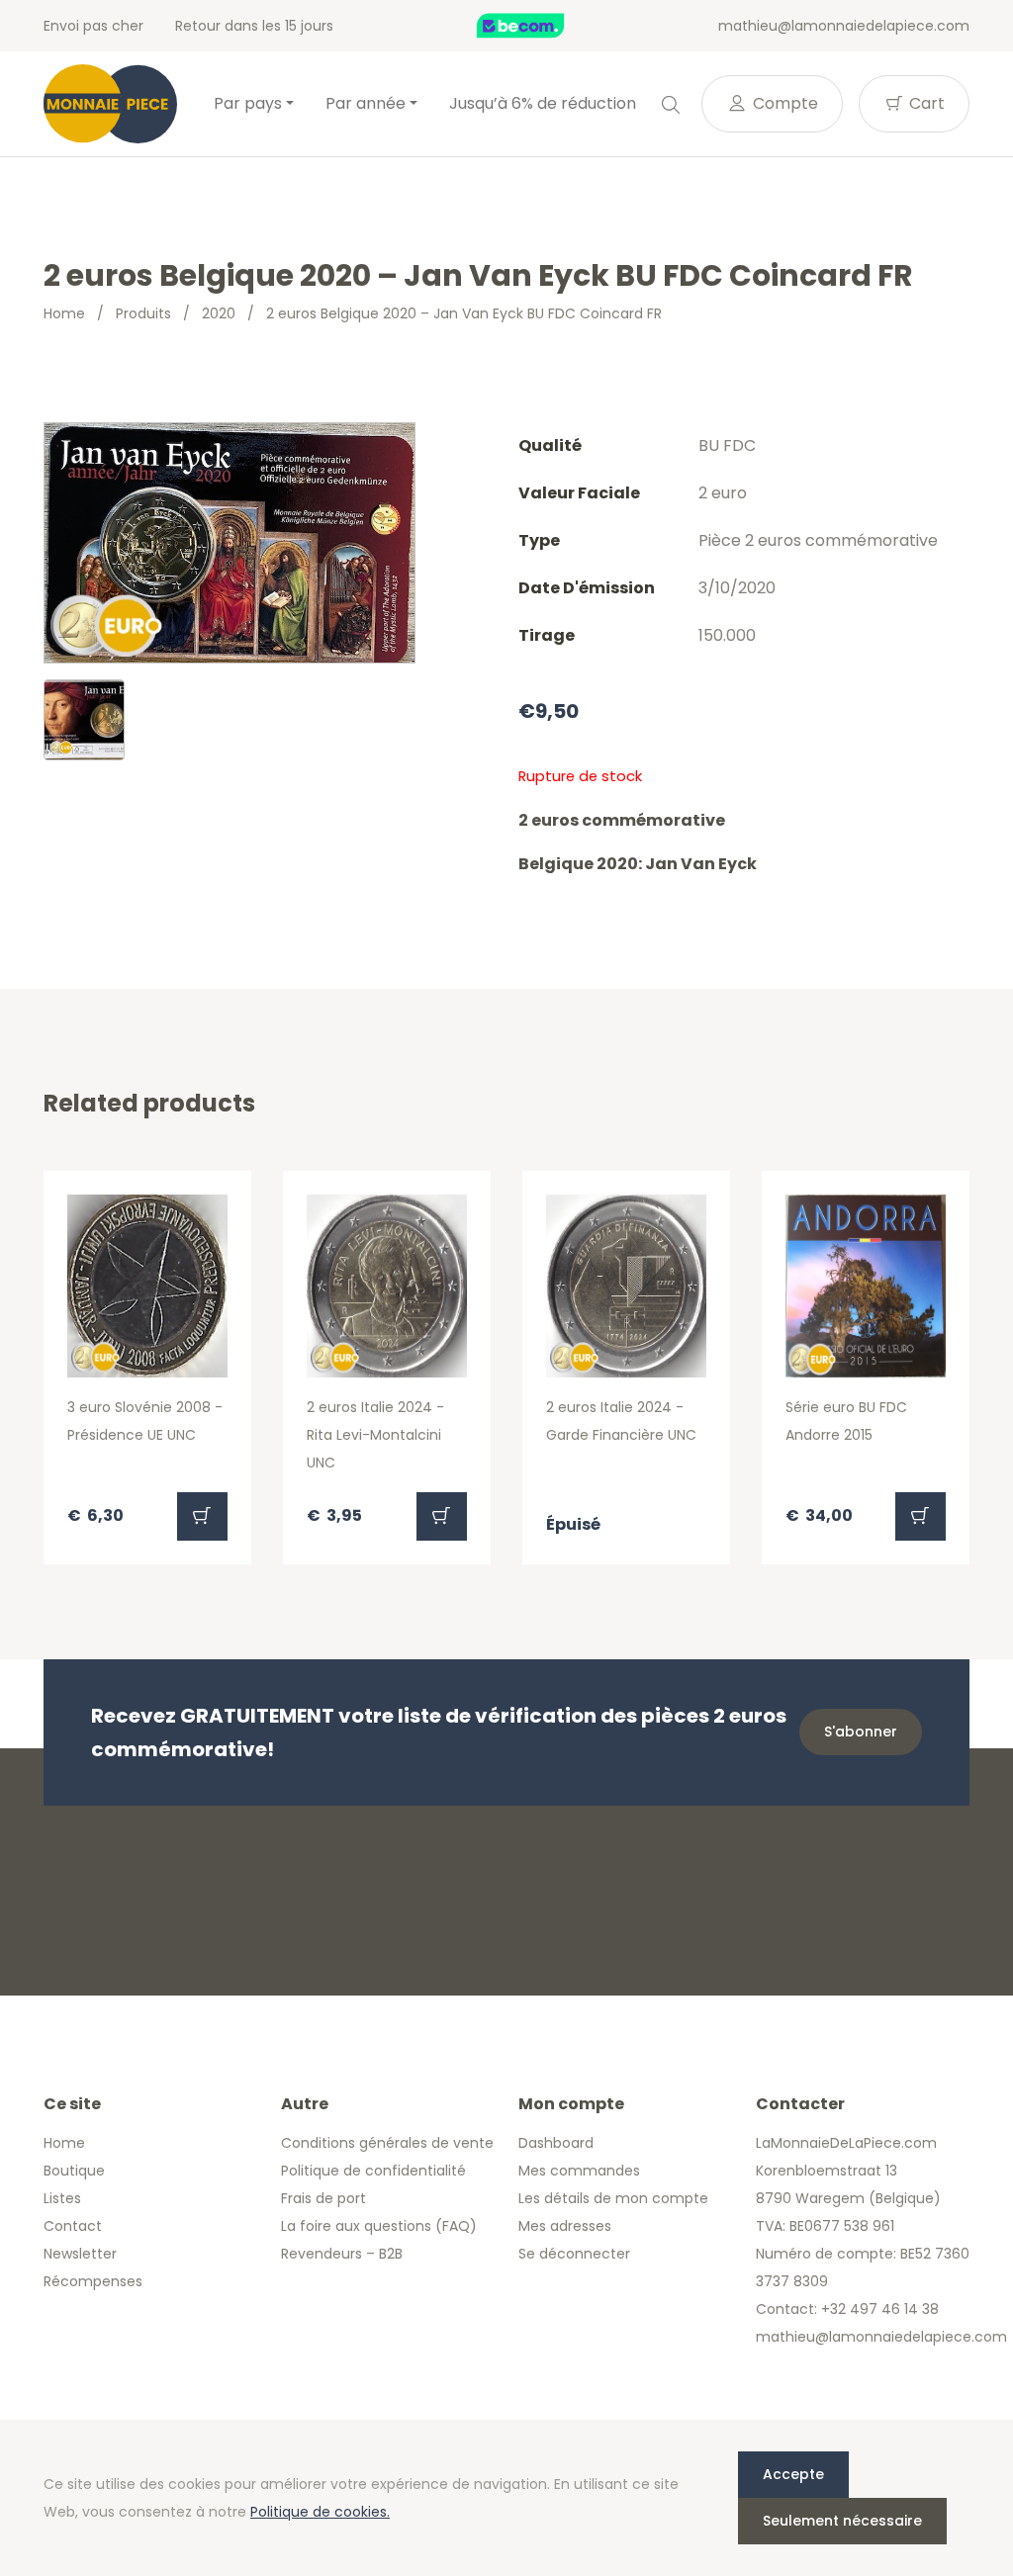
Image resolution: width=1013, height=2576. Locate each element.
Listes (62, 2198)
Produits (143, 313)
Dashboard (556, 2143)
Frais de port (323, 2198)
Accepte (793, 2474)
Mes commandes (579, 2171)
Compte (783, 103)
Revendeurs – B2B (342, 2254)
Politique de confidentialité (373, 2171)
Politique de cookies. (320, 2512)
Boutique (74, 2171)
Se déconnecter (574, 2254)
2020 (219, 313)
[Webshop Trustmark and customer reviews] (541, 26)
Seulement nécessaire (842, 2521)
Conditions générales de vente (387, 2143)
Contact (73, 2226)
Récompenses (93, 2281)
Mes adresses (565, 2226)
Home (64, 313)
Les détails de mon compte (613, 2198)
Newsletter (80, 2254)
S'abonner (861, 1732)
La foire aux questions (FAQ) (379, 2226)
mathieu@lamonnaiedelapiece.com (844, 26)
